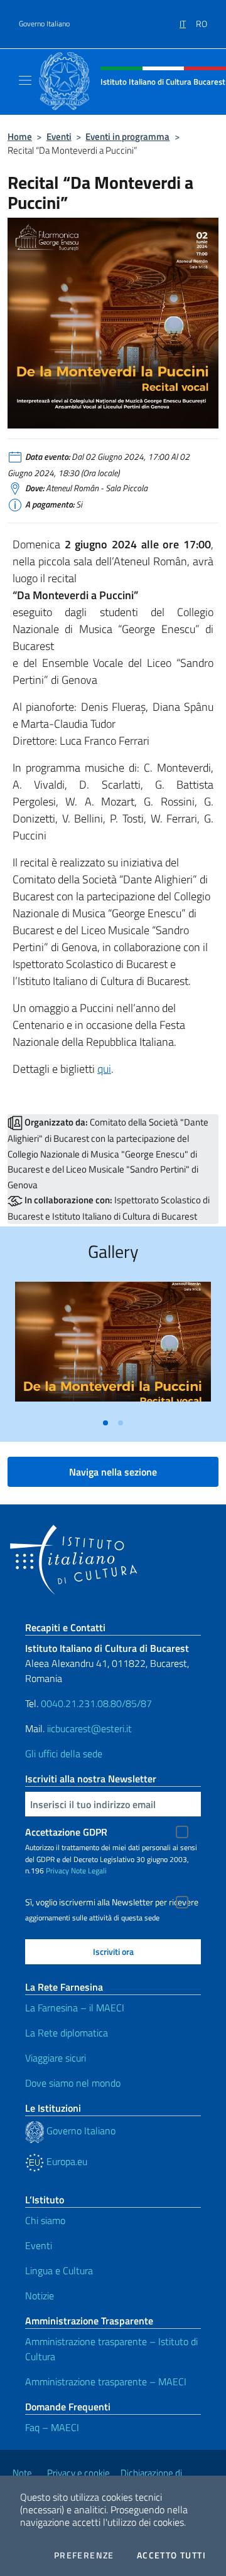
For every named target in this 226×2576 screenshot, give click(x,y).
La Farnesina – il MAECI (75, 2008)
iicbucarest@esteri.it (89, 1728)
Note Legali (89, 1871)
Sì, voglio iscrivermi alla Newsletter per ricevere (112, 1902)
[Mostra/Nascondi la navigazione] (25, 80)
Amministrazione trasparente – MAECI (106, 2382)
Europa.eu (66, 2161)
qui (104, 1069)
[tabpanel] (113, 1347)
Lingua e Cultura (59, 2270)
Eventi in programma (127, 136)
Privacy (57, 1871)
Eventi (59, 136)
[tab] (105, 1423)
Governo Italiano (44, 24)
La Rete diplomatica (67, 2033)
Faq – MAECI (52, 2427)
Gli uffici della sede (64, 1754)
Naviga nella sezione (113, 1472)
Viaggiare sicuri (56, 2058)
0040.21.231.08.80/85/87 (95, 1703)
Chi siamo (45, 2220)
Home (20, 136)
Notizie (40, 2296)
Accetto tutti (171, 2555)
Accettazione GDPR (66, 1832)
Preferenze (84, 2555)
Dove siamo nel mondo (73, 2083)
